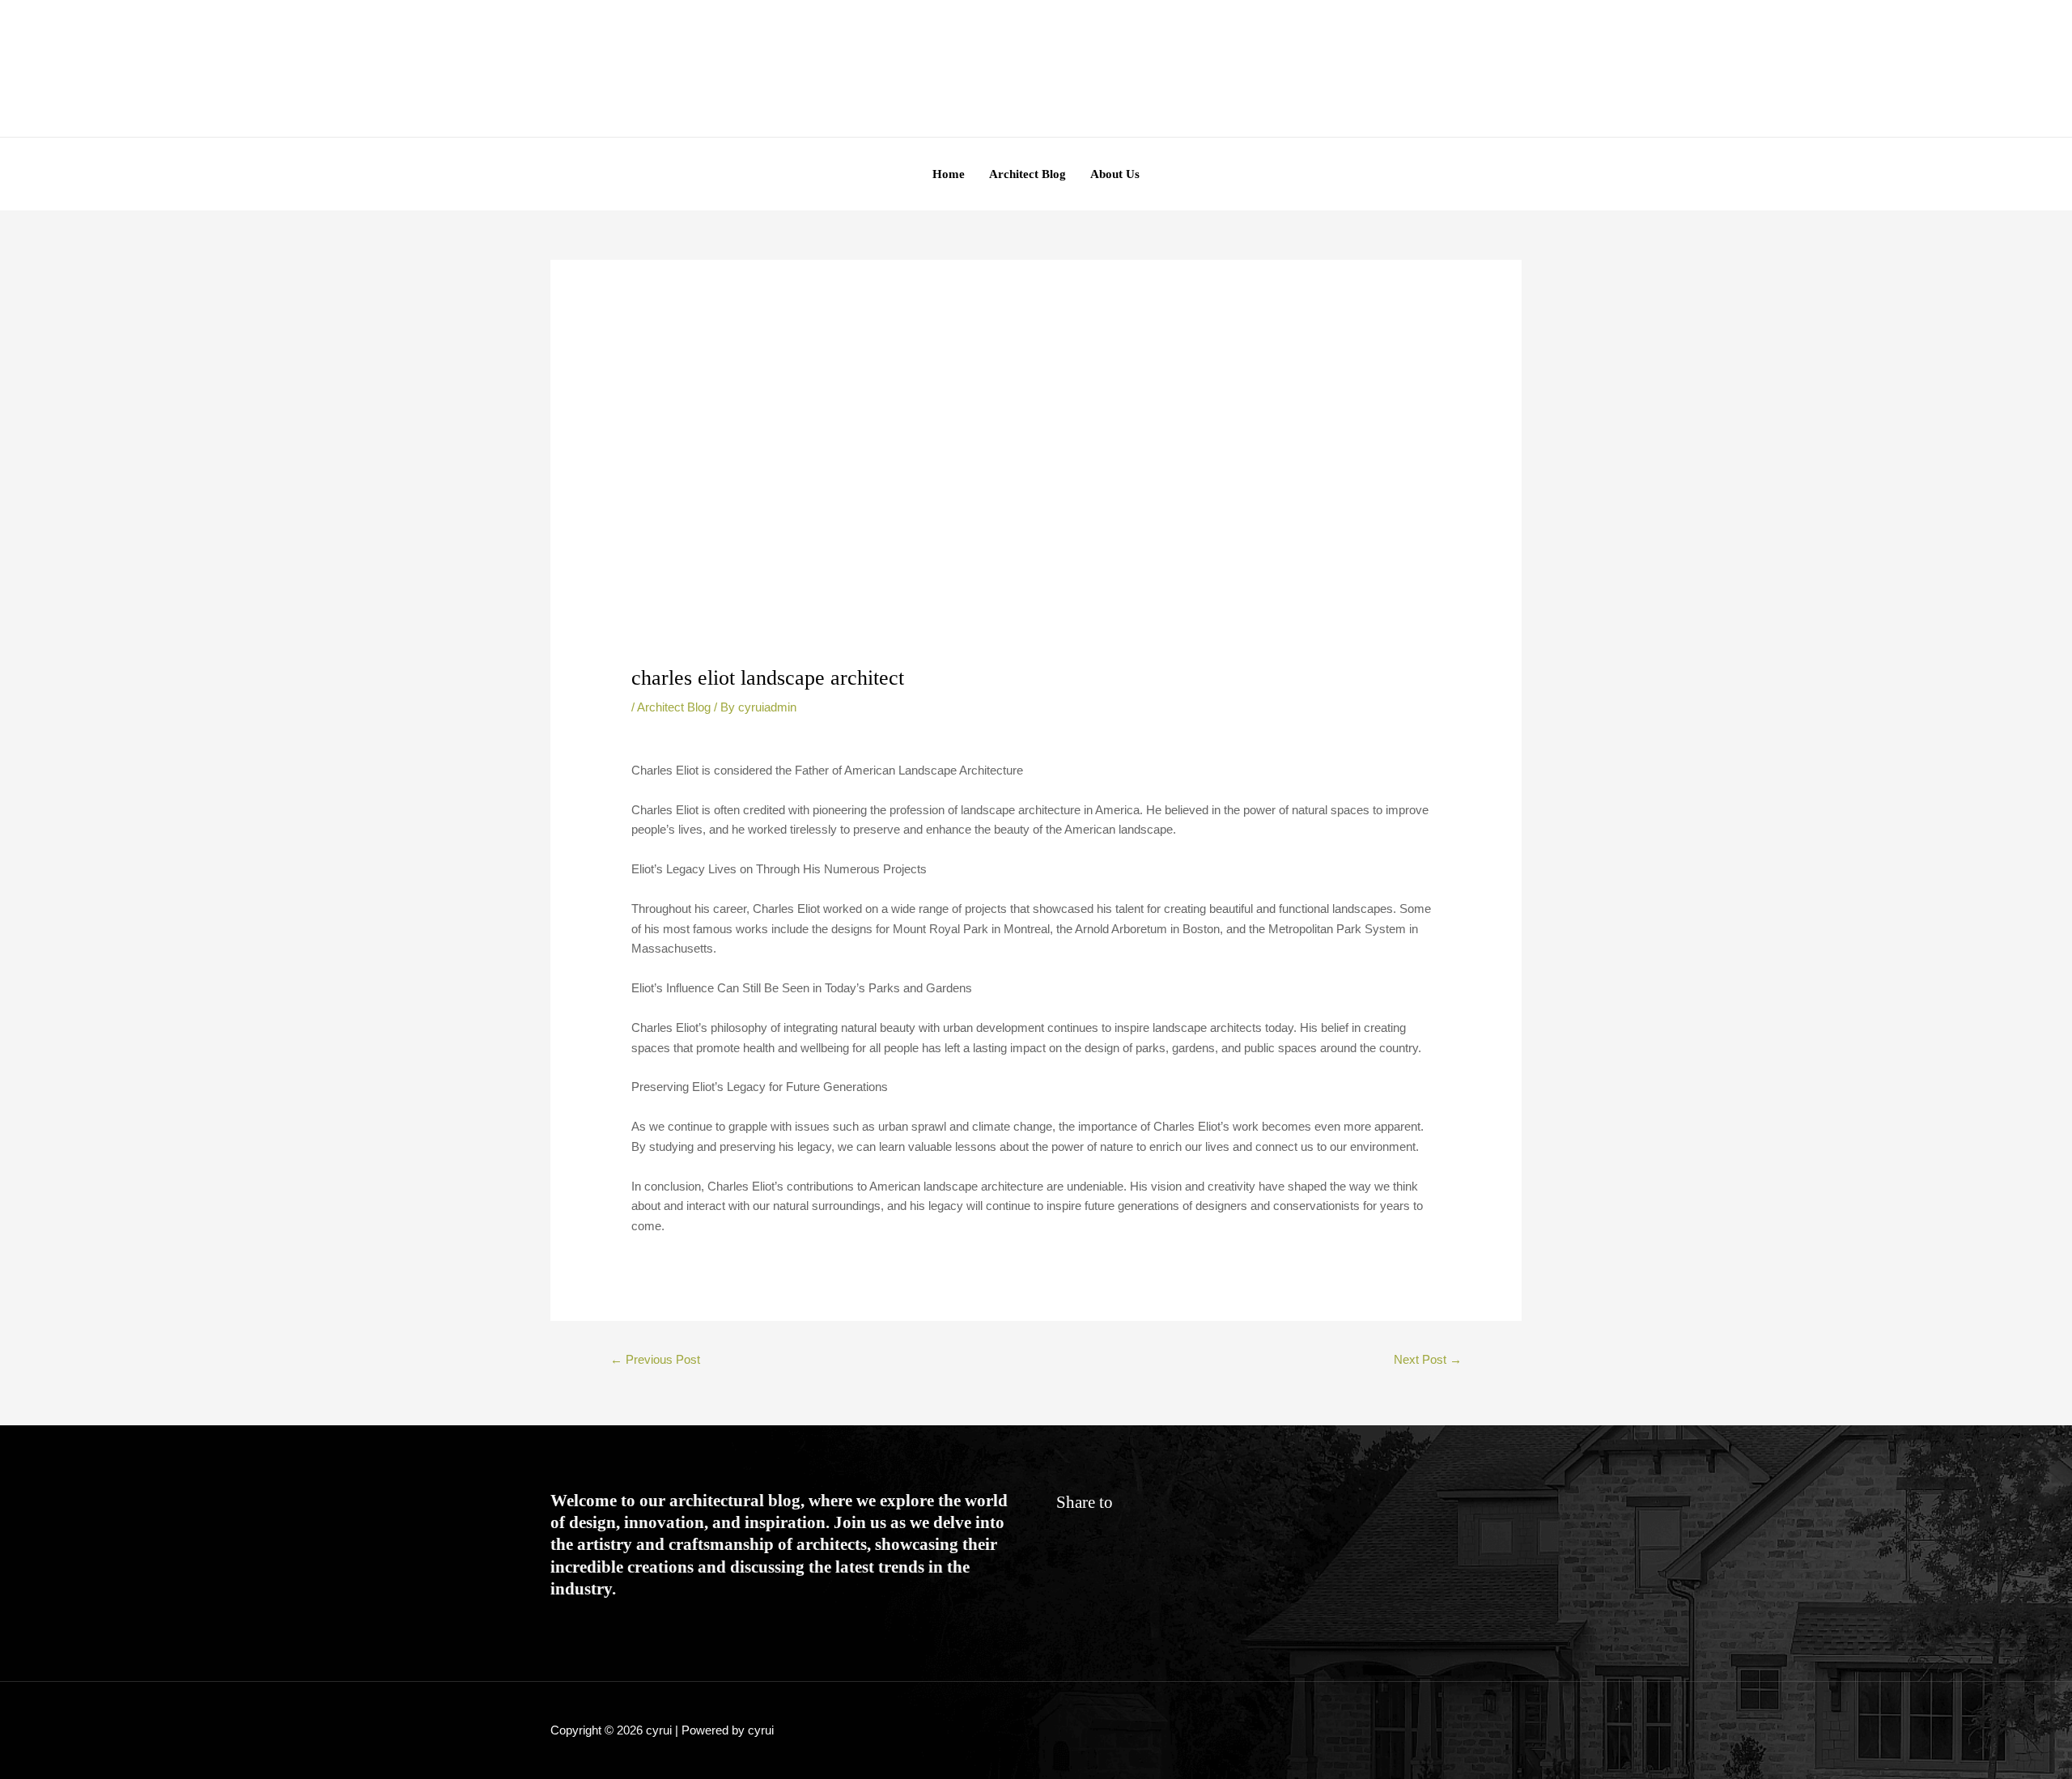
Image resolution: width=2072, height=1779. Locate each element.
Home (949, 174)
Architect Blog (1028, 174)
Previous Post (655, 1359)
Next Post (1428, 1359)
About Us (1115, 174)
